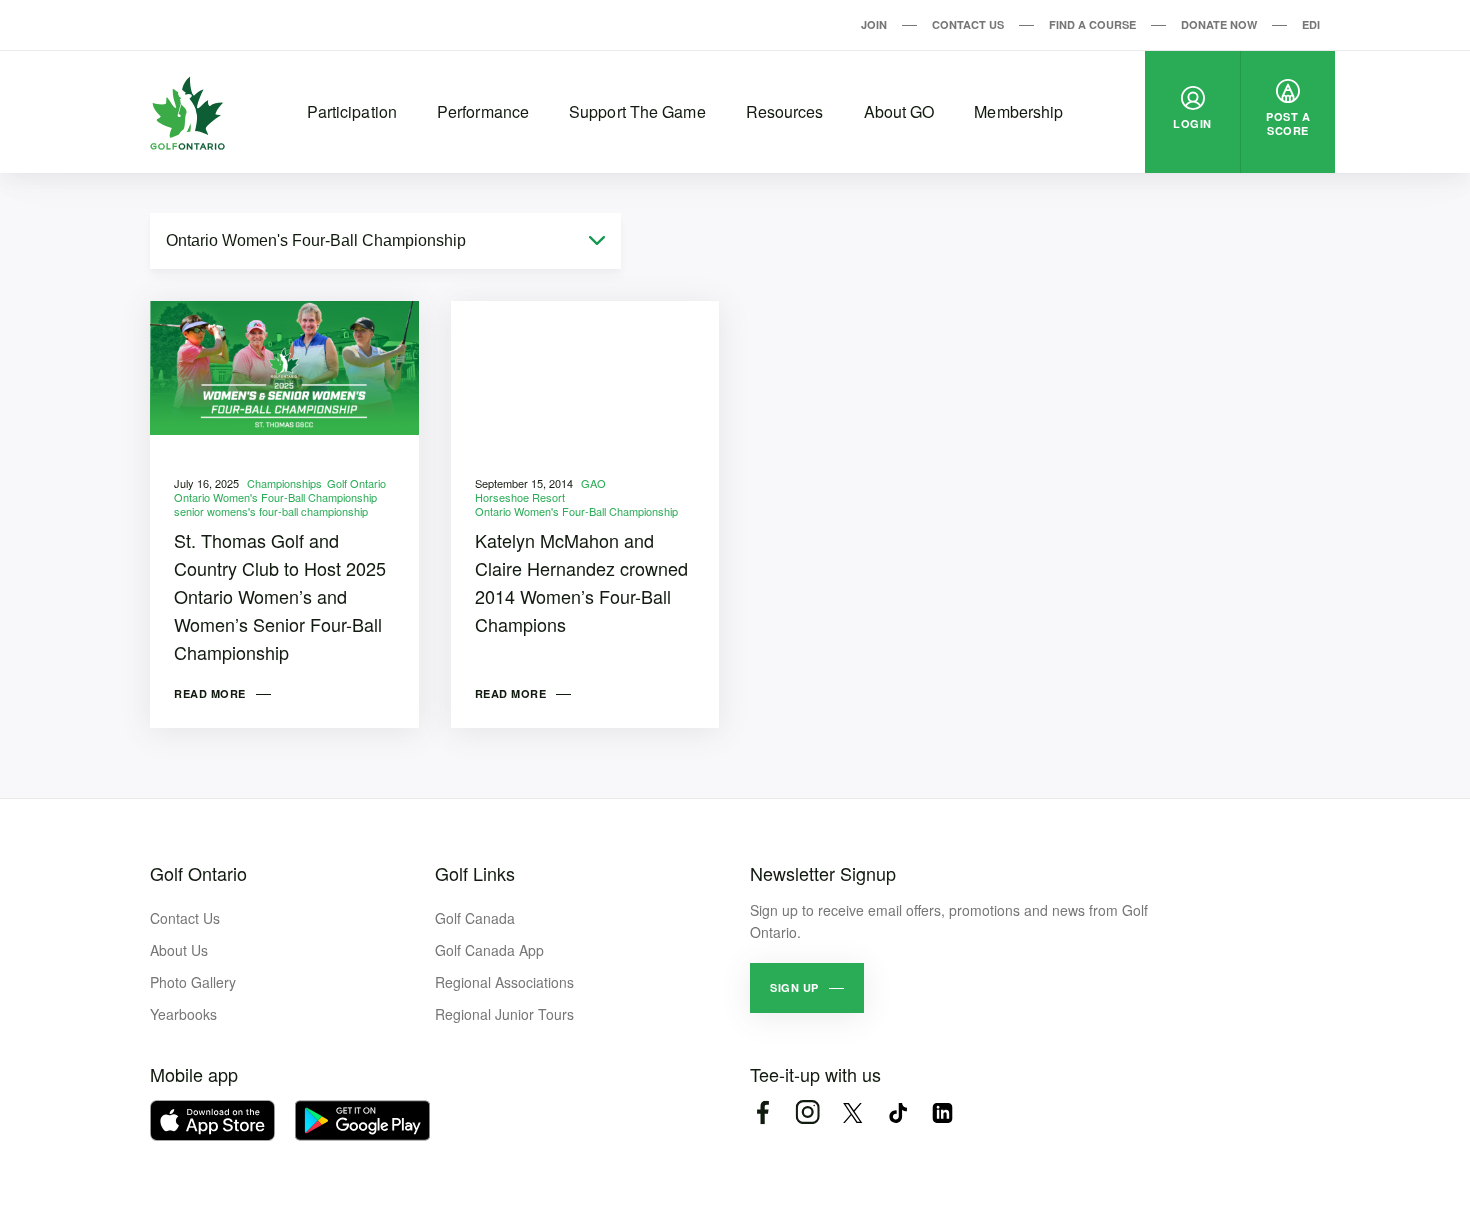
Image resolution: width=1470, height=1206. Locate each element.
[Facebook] (762, 1112)
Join (874, 24)
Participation (352, 111)
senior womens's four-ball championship (271, 511)
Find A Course (1092, 24)
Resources (785, 111)
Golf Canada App (489, 950)
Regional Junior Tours (504, 1014)
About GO (899, 111)
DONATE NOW (1219, 24)
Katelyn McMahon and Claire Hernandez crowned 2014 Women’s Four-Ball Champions (581, 582)
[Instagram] (807, 1112)
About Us (179, 950)
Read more (210, 693)
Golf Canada (475, 918)
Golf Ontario (356, 483)
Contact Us (968, 24)
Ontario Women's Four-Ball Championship (275, 497)
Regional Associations (504, 982)
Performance (483, 111)
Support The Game (637, 111)
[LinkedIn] (942, 1112)
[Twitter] (852, 1112)
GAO (593, 483)
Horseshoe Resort (520, 497)
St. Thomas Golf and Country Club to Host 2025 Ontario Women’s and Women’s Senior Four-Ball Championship (280, 596)
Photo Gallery (193, 982)
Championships (284, 483)
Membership (1018, 111)
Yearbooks (183, 1014)
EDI (1311, 24)
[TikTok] (897, 1112)
